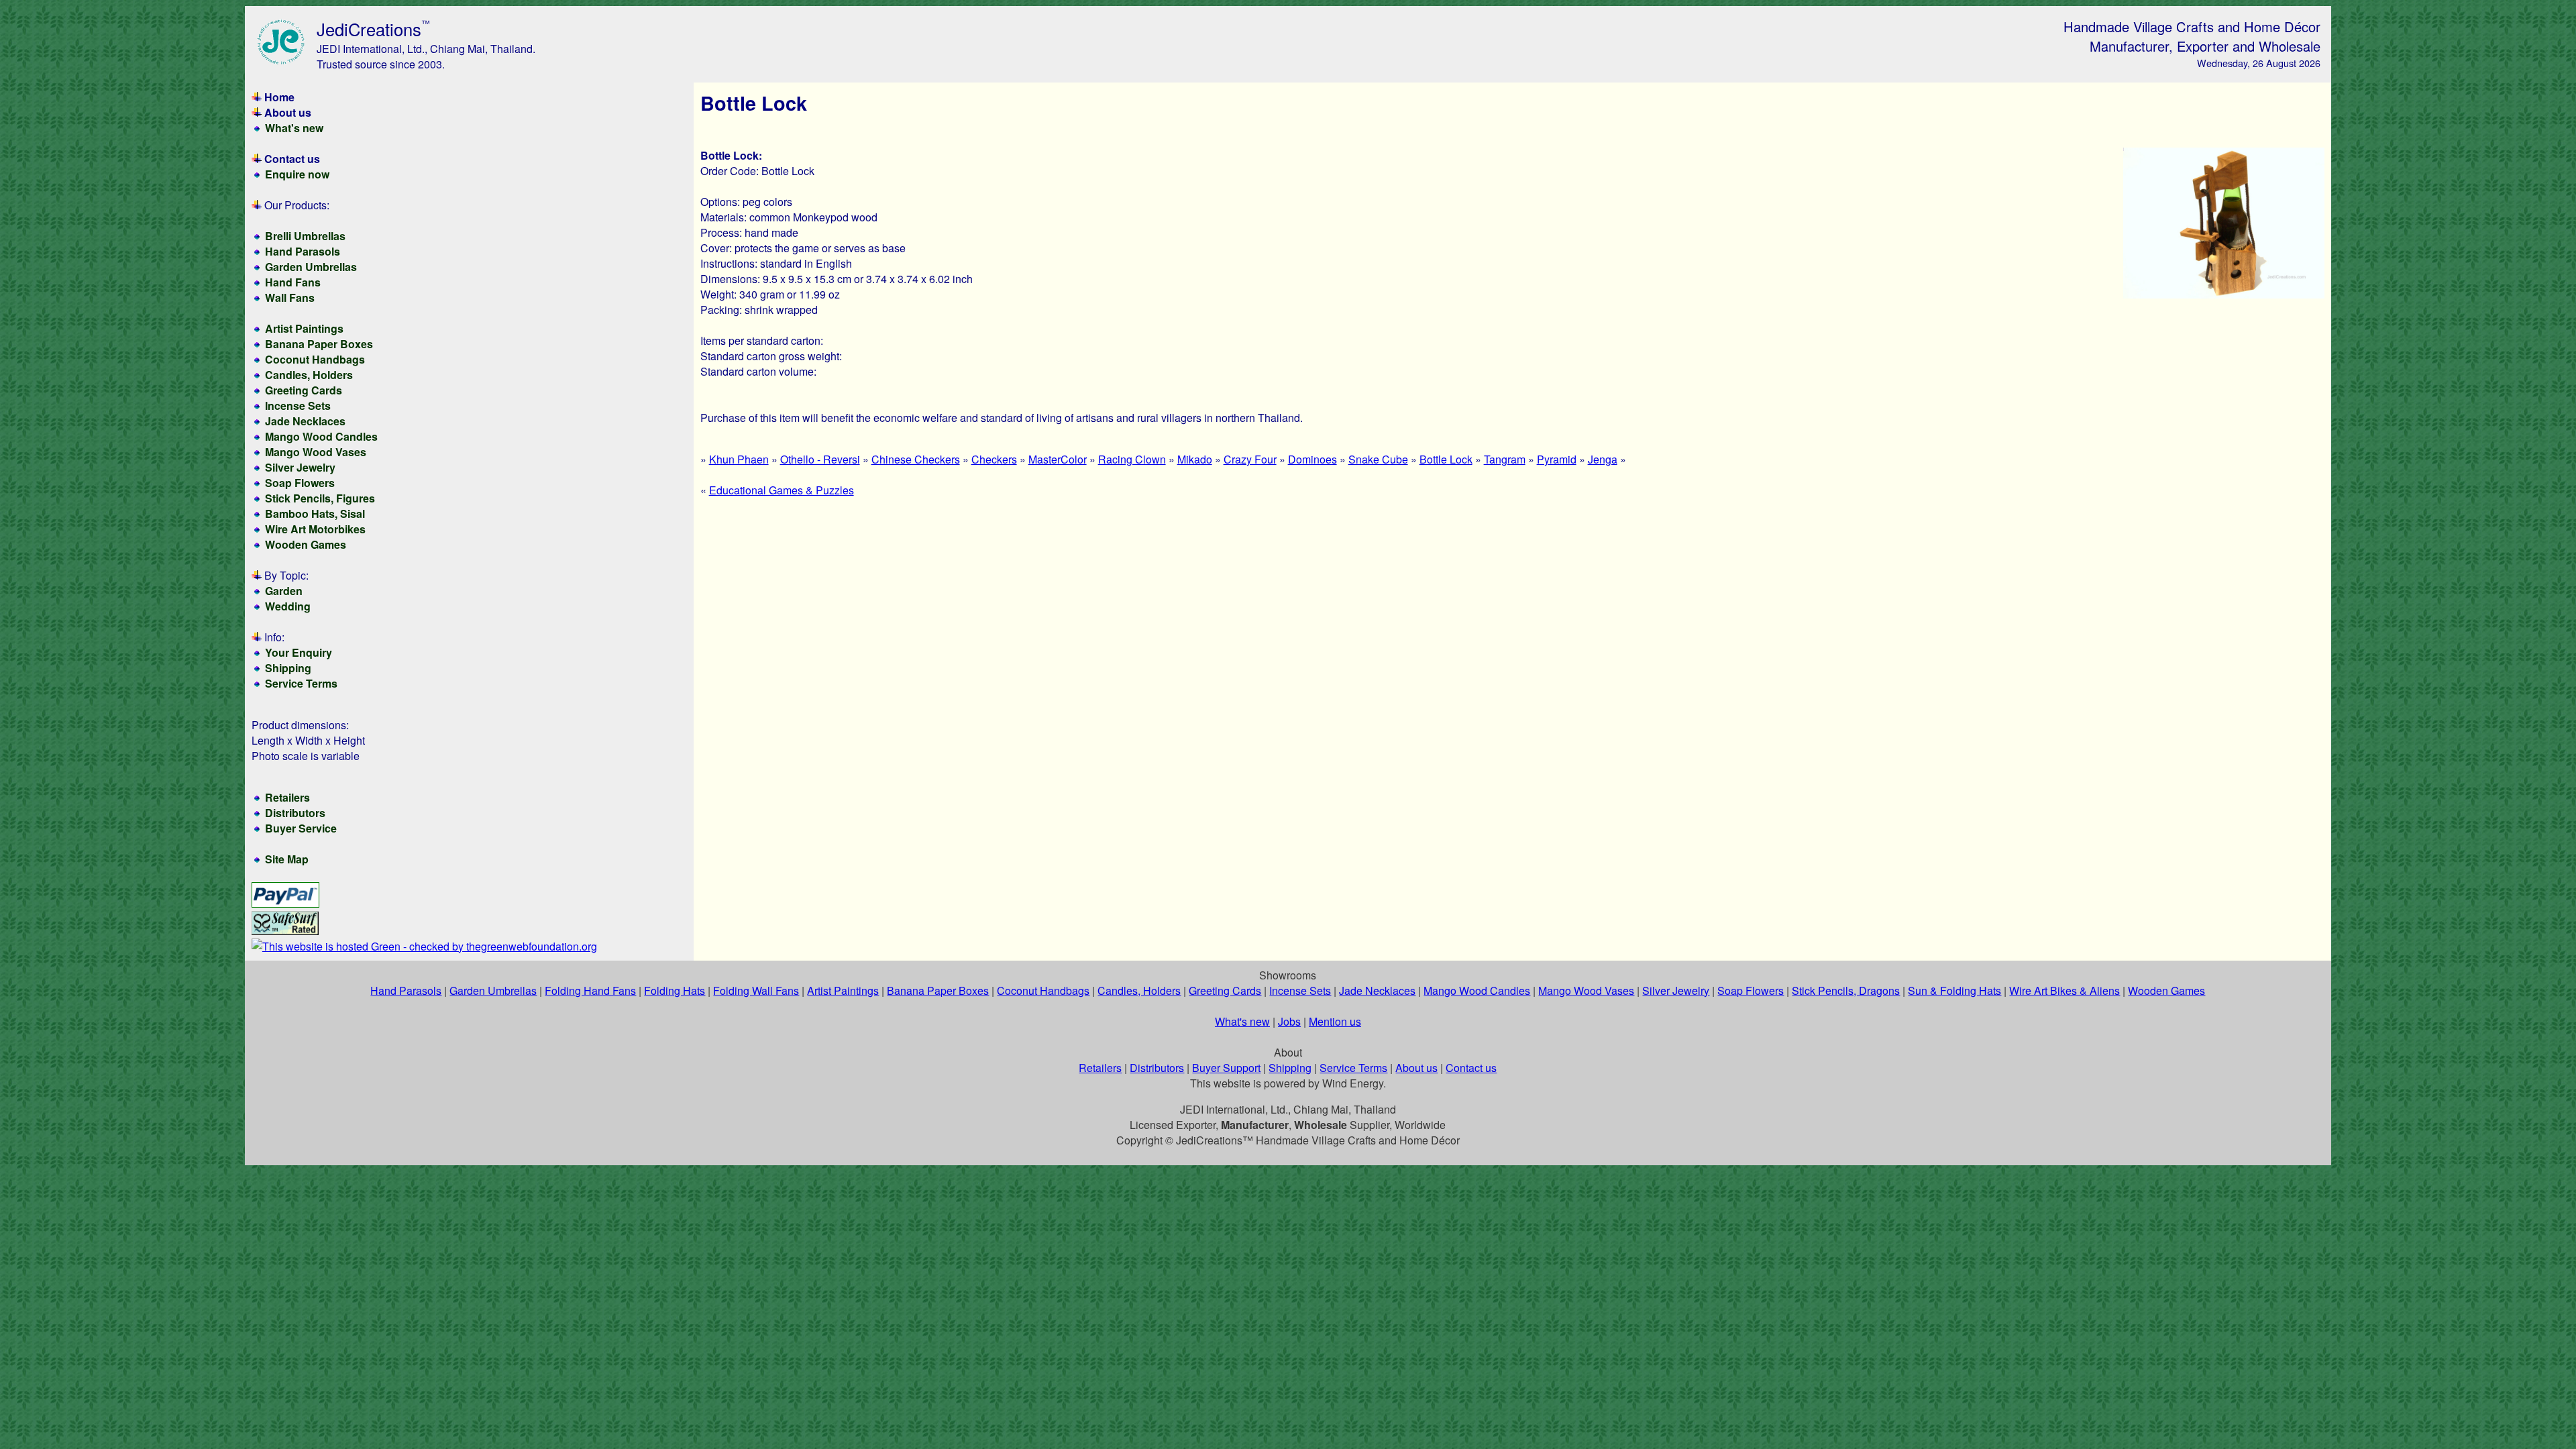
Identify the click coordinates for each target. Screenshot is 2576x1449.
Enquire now (297, 174)
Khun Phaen (739, 459)
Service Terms (301, 683)
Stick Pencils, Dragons (1846, 990)
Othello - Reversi (820, 459)
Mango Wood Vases (316, 452)
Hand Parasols (303, 251)
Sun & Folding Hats (1954, 990)
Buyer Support (1226, 1068)
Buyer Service (301, 828)
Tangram (1505, 459)
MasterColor (1058, 459)
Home (279, 97)
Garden (284, 591)
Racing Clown (1132, 459)
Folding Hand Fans (590, 990)
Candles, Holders (309, 375)
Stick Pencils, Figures (320, 498)
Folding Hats (675, 990)
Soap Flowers (300, 483)
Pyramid (1557, 459)
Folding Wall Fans (756, 990)
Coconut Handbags (315, 359)
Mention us (1335, 1021)
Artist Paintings (304, 328)
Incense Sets (298, 406)
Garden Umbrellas (311, 267)
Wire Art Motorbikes (315, 529)
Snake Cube (1378, 459)
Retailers (287, 797)
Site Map (287, 859)
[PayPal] (285, 903)
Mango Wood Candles (321, 436)
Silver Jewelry (300, 467)
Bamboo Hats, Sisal (315, 514)
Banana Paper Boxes (319, 344)
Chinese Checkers (916, 459)
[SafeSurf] (285, 931)
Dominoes (1312, 459)
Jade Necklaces (305, 421)
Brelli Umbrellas (305, 236)
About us (288, 112)
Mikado (1195, 459)
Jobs (1289, 1021)
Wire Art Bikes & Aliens (2064, 990)
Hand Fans (293, 282)
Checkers (994, 459)
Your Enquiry (299, 652)
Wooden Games (306, 544)
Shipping (288, 668)
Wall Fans (290, 298)
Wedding (288, 606)
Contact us (292, 159)
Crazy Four (1250, 459)
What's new (294, 128)
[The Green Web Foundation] (424, 946)
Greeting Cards (304, 390)
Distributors (295, 813)
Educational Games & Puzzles (782, 490)
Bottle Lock (1446, 459)
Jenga (1603, 459)
